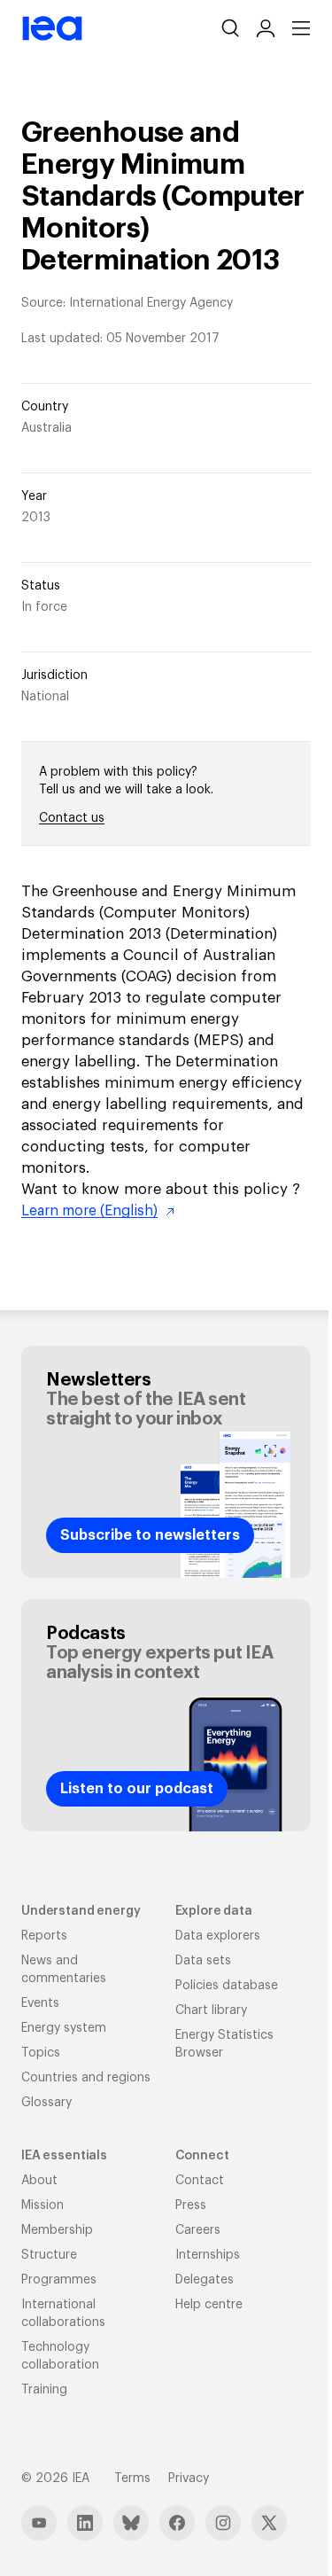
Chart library (211, 2010)
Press (191, 2205)
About (39, 2181)
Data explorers (218, 1936)
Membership (57, 2230)
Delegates (205, 2280)
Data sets (203, 1961)
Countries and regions (86, 2078)
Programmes (59, 2280)
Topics (41, 2053)
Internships (208, 2255)
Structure (49, 2255)
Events (40, 2003)
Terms (132, 2478)
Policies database (227, 1986)
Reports (44, 1936)
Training (44, 2390)
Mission (42, 2205)
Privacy (189, 2478)
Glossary (46, 2103)
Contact (200, 2181)
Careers (198, 2230)
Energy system (64, 2028)
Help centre (209, 2305)
